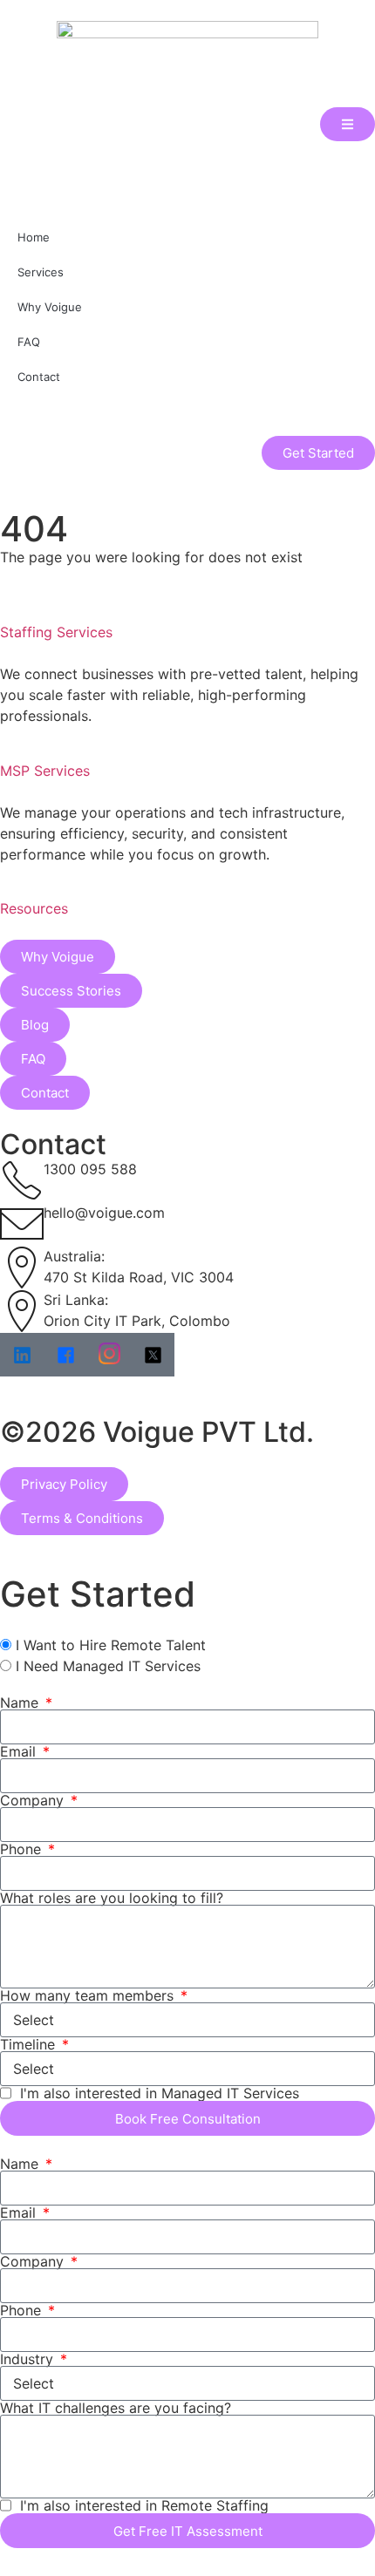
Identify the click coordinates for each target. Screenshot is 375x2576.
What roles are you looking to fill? (112, 1898)
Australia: (74, 1256)
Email (20, 1751)
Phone (23, 1849)
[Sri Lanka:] (22, 1311)
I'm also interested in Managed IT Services (160, 2093)
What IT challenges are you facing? (116, 2408)
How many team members (89, 1995)
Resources (34, 908)
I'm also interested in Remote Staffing (144, 2505)
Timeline (30, 2044)
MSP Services (45, 771)
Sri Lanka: (76, 1300)
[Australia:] (22, 1268)
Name (21, 1703)
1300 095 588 (90, 1169)
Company (34, 1800)
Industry (29, 2359)
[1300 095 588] (22, 1180)
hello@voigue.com (104, 1213)
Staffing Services (56, 632)
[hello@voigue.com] (22, 1224)
